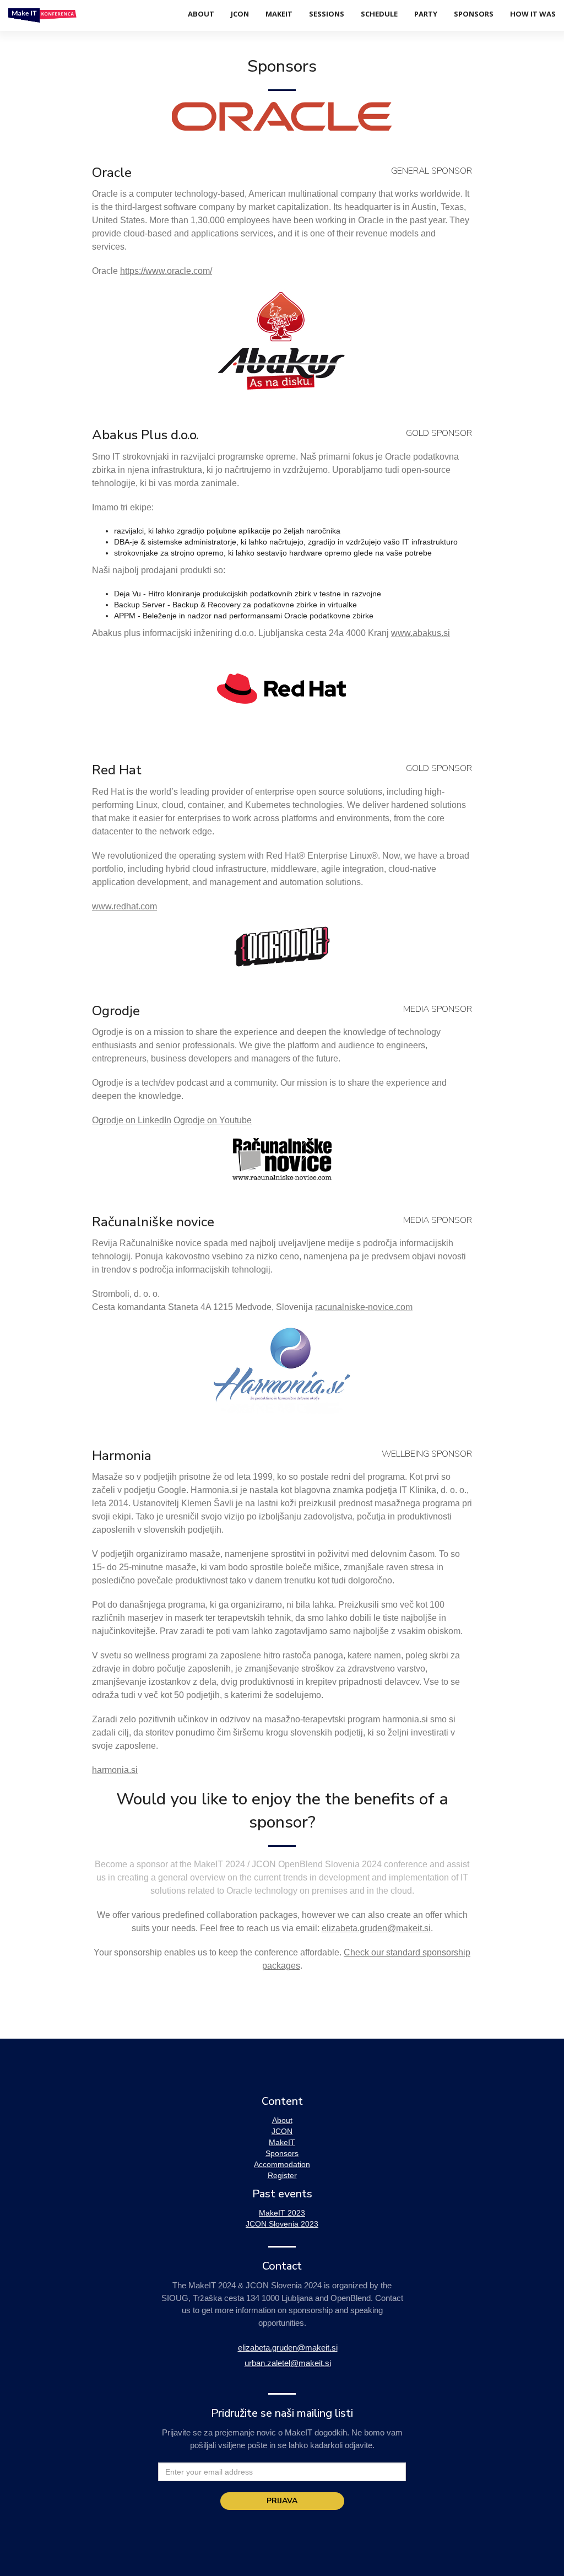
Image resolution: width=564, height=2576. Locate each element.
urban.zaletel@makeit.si (288, 2363)
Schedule (379, 14)
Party (426, 14)
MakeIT (279, 14)
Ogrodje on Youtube (213, 1120)
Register (282, 2175)
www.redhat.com (124, 906)
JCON (240, 14)
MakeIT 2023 (282, 2213)
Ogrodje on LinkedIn (132, 1120)
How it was (533, 14)
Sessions (327, 14)
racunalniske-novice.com (364, 1307)
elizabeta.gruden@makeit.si (376, 1928)
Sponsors (474, 14)
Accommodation (282, 2164)
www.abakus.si (421, 633)
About (201, 14)
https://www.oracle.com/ (166, 271)
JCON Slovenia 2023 (282, 2224)
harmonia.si (115, 1770)
